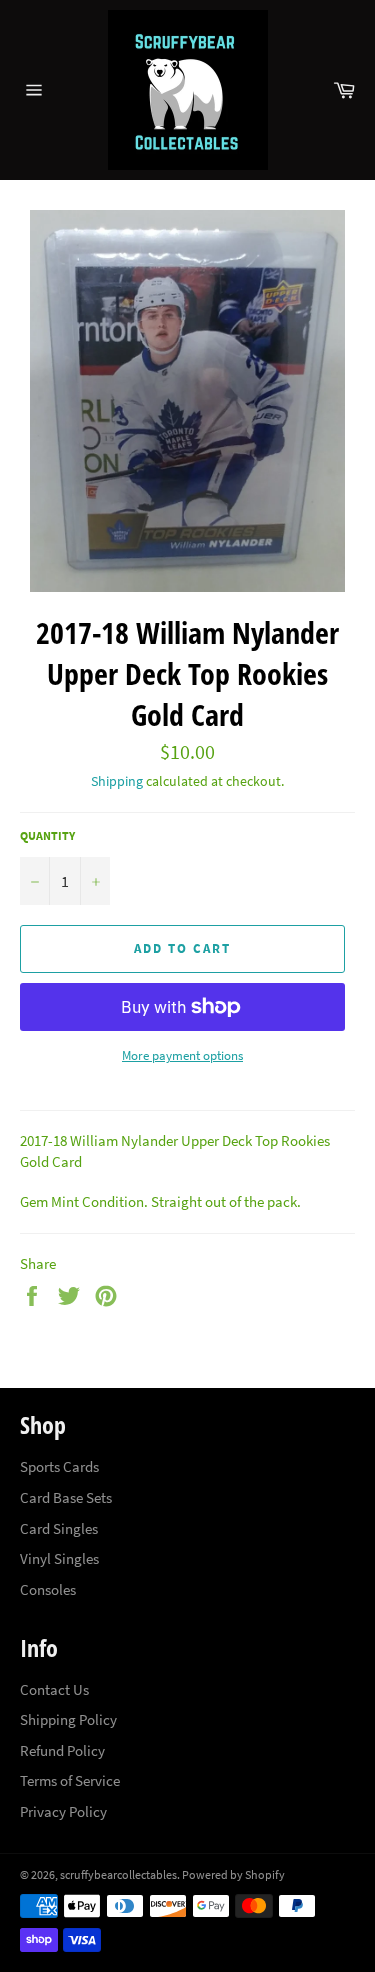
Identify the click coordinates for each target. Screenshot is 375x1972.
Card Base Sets (66, 1497)
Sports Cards (59, 1466)
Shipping (117, 781)
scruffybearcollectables (118, 1874)
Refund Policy (62, 1750)
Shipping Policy (68, 1719)
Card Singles (59, 1528)
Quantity (47, 835)
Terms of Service (70, 1780)
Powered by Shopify (233, 1874)
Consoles (48, 1589)
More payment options (182, 1055)
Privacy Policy (63, 1811)
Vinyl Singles (59, 1558)
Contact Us (54, 1689)
